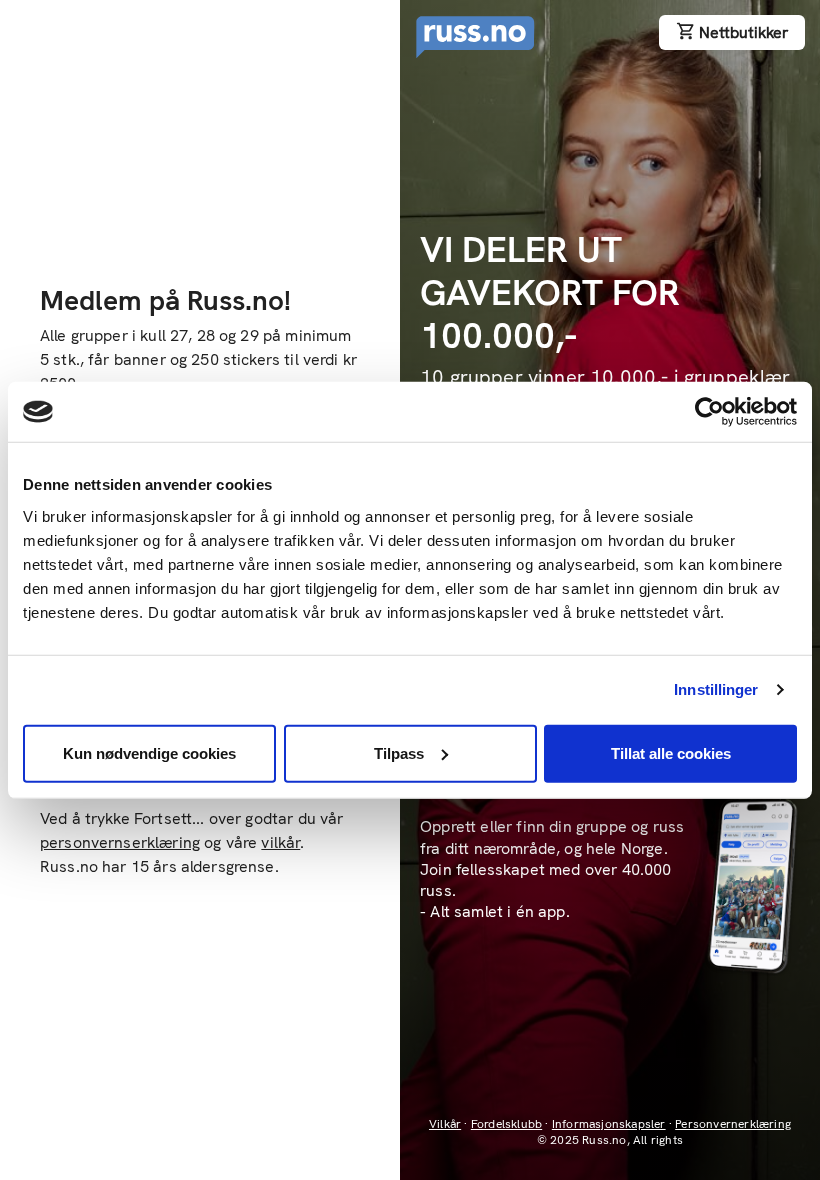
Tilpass (399, 752)
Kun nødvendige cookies (149, 752)
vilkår (280, 842)
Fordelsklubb (506, 1124)
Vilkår (445, 1124)
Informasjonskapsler (609, 1124)
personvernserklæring (120, 842)
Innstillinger (716, 689)
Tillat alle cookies (671, 752)
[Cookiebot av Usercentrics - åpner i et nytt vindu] (709, 412)
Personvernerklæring (733, 1124)
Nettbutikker (743, 32)
